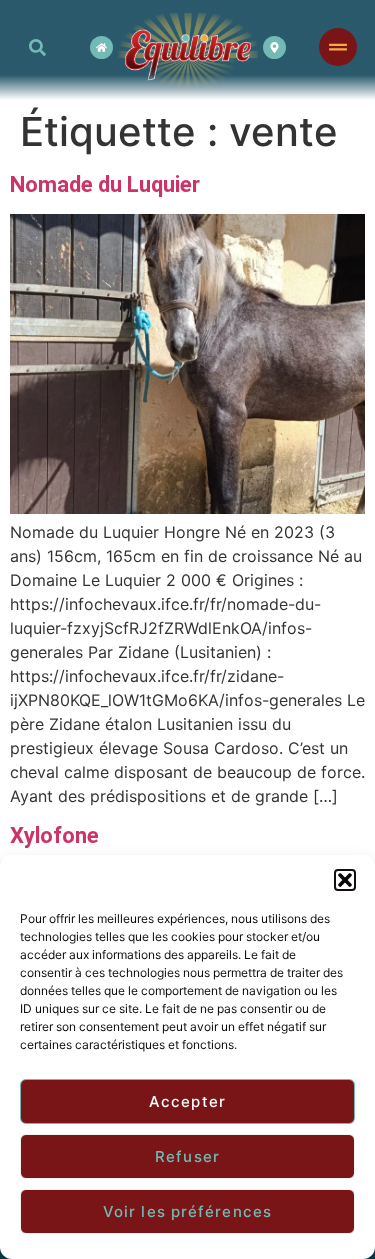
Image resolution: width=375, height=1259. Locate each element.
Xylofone (54, 835)
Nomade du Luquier (105, 184)
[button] (345, 880)
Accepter (187, 1101)
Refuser (187, 1156)
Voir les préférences (187, 1211)
